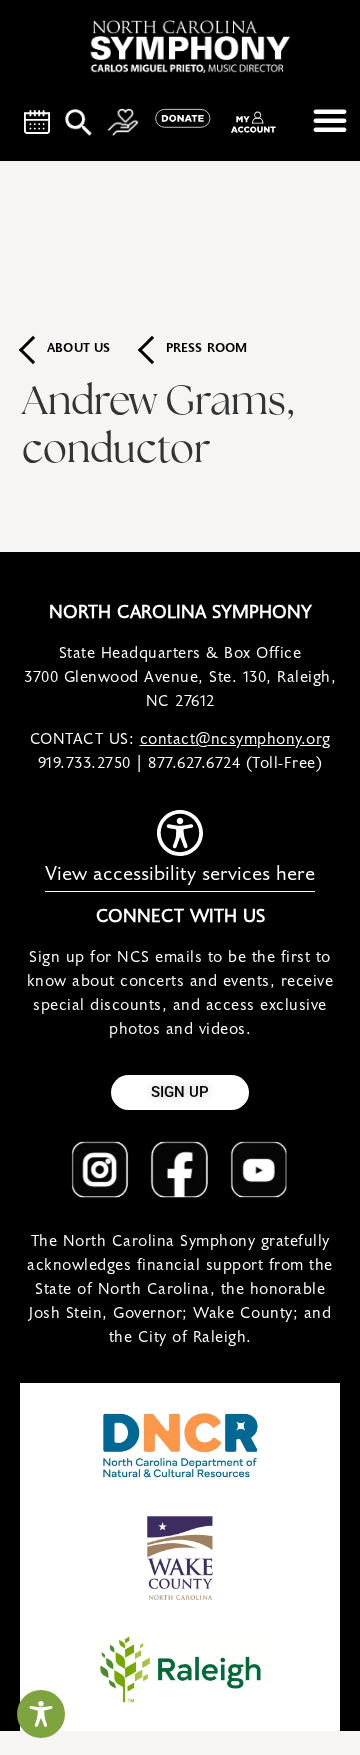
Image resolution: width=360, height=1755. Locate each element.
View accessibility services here (180, 874)
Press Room (207, 349)
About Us (79, 349)
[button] (330, 120)
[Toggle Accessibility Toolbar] (41, 1714)
